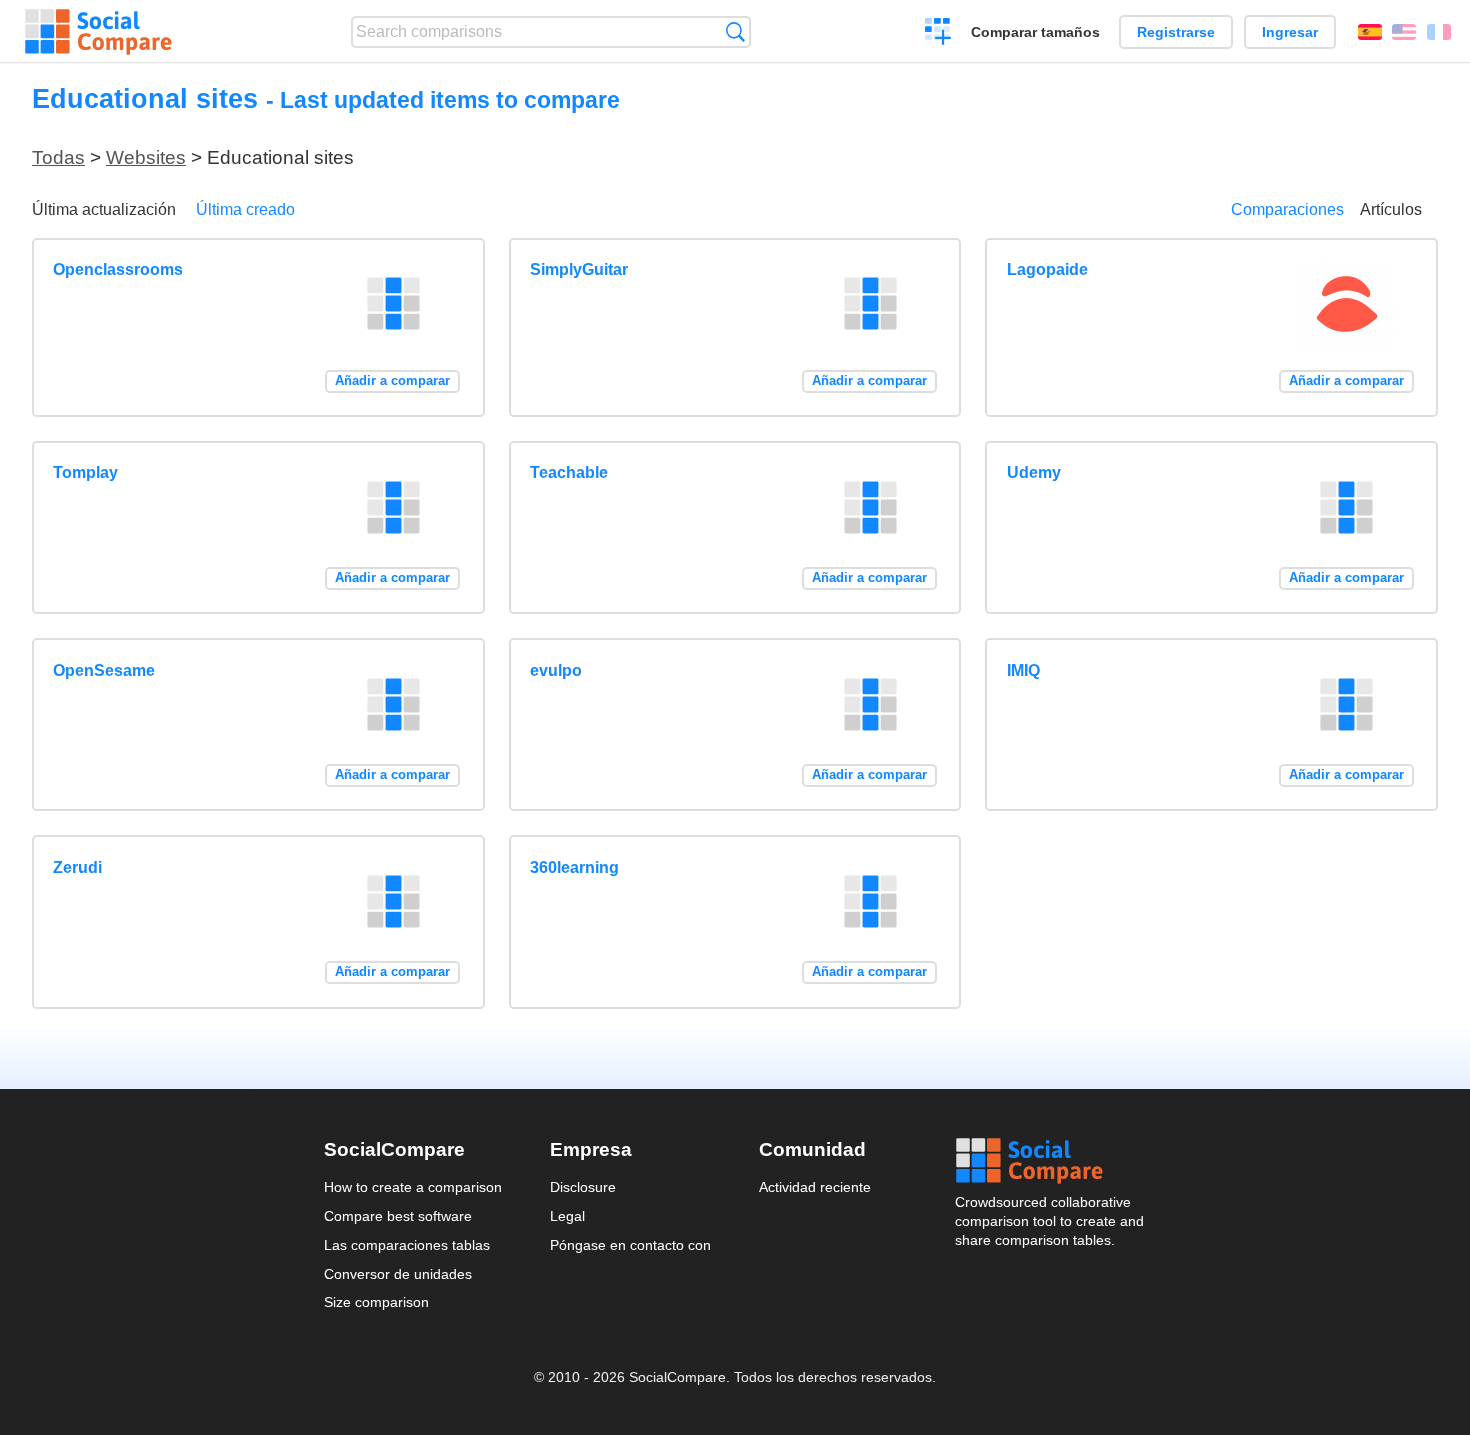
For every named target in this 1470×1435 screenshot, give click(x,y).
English (1404, 32)
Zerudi (77, 867)
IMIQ (1023, 670)
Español (1370, 32)
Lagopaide (1047, 269)
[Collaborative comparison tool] (98, 32)
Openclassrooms (118, 269)
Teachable (569, 472)
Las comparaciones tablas (407, 1245)
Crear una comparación (938, 34)
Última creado (245, 209)
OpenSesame (104, 670)
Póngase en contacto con (630, 1245)
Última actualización (104, 209)
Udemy (1034, 472)
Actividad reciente (815, 1187)
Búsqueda (735, 31)
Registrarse (1176, 32)
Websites (146, 157)
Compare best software (398, 1216)
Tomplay (85, 472)
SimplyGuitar (579, 269)
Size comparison (376, 1302)
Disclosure (583, 1187)
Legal (567, 1216)
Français (1439, 32)
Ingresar (1290, 32)
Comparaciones (1287, 209)
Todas (58, 157)
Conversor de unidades (398, 1274)
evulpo (556, 670)
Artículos (1391, 209)
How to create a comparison (413, 1187)
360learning (574, 867)
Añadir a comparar (392, 380)
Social (1051, 1161)
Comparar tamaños (1035, 32)
